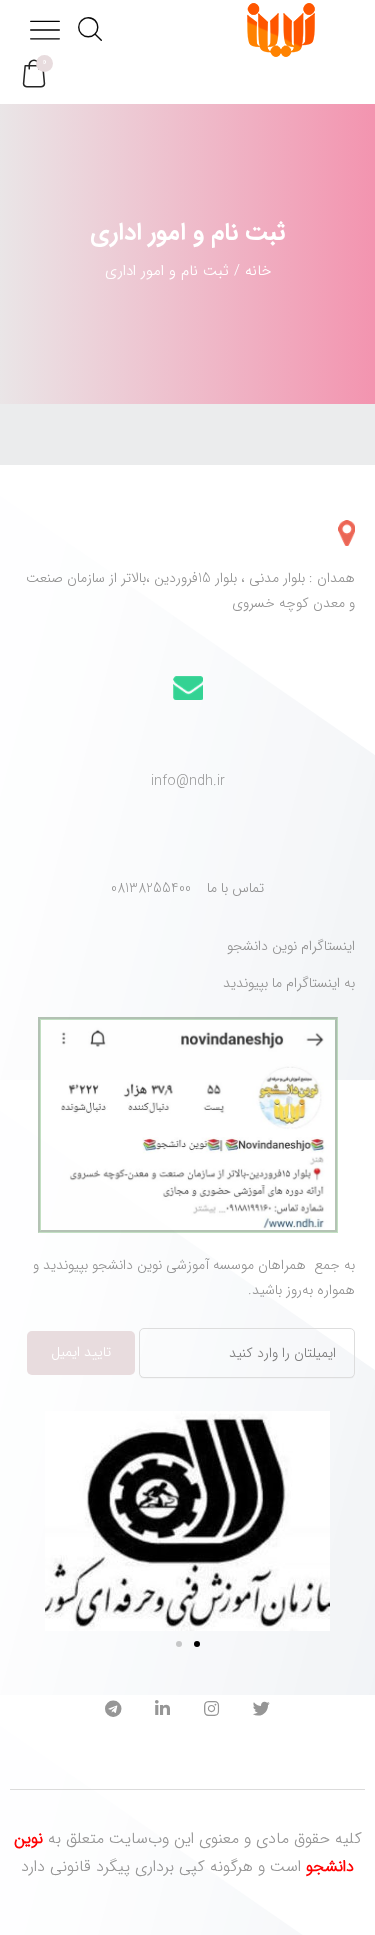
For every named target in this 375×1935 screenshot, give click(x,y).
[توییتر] (261, 1711)
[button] (34, 74)
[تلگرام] (113, 1711)
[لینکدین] (162, 1711)
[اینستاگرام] (211, 1711)
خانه (258, 271)
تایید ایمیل (81, 1352)
